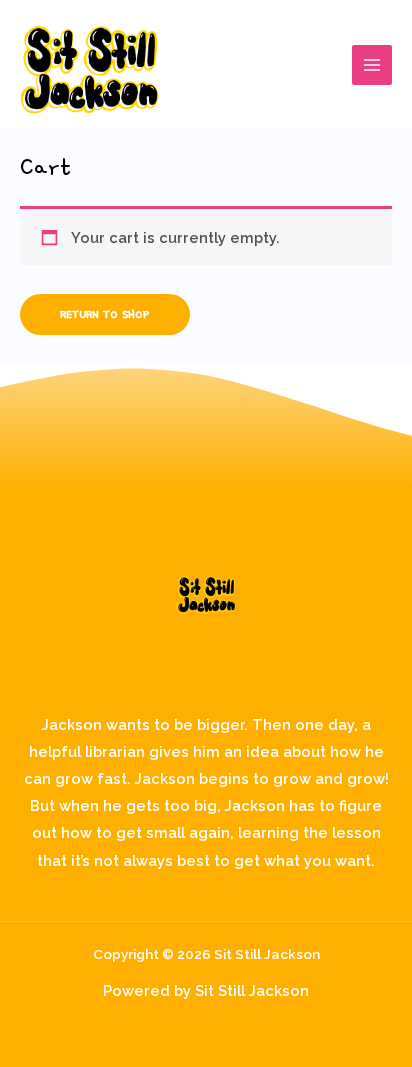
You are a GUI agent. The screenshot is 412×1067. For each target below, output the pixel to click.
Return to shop (105, 314)
